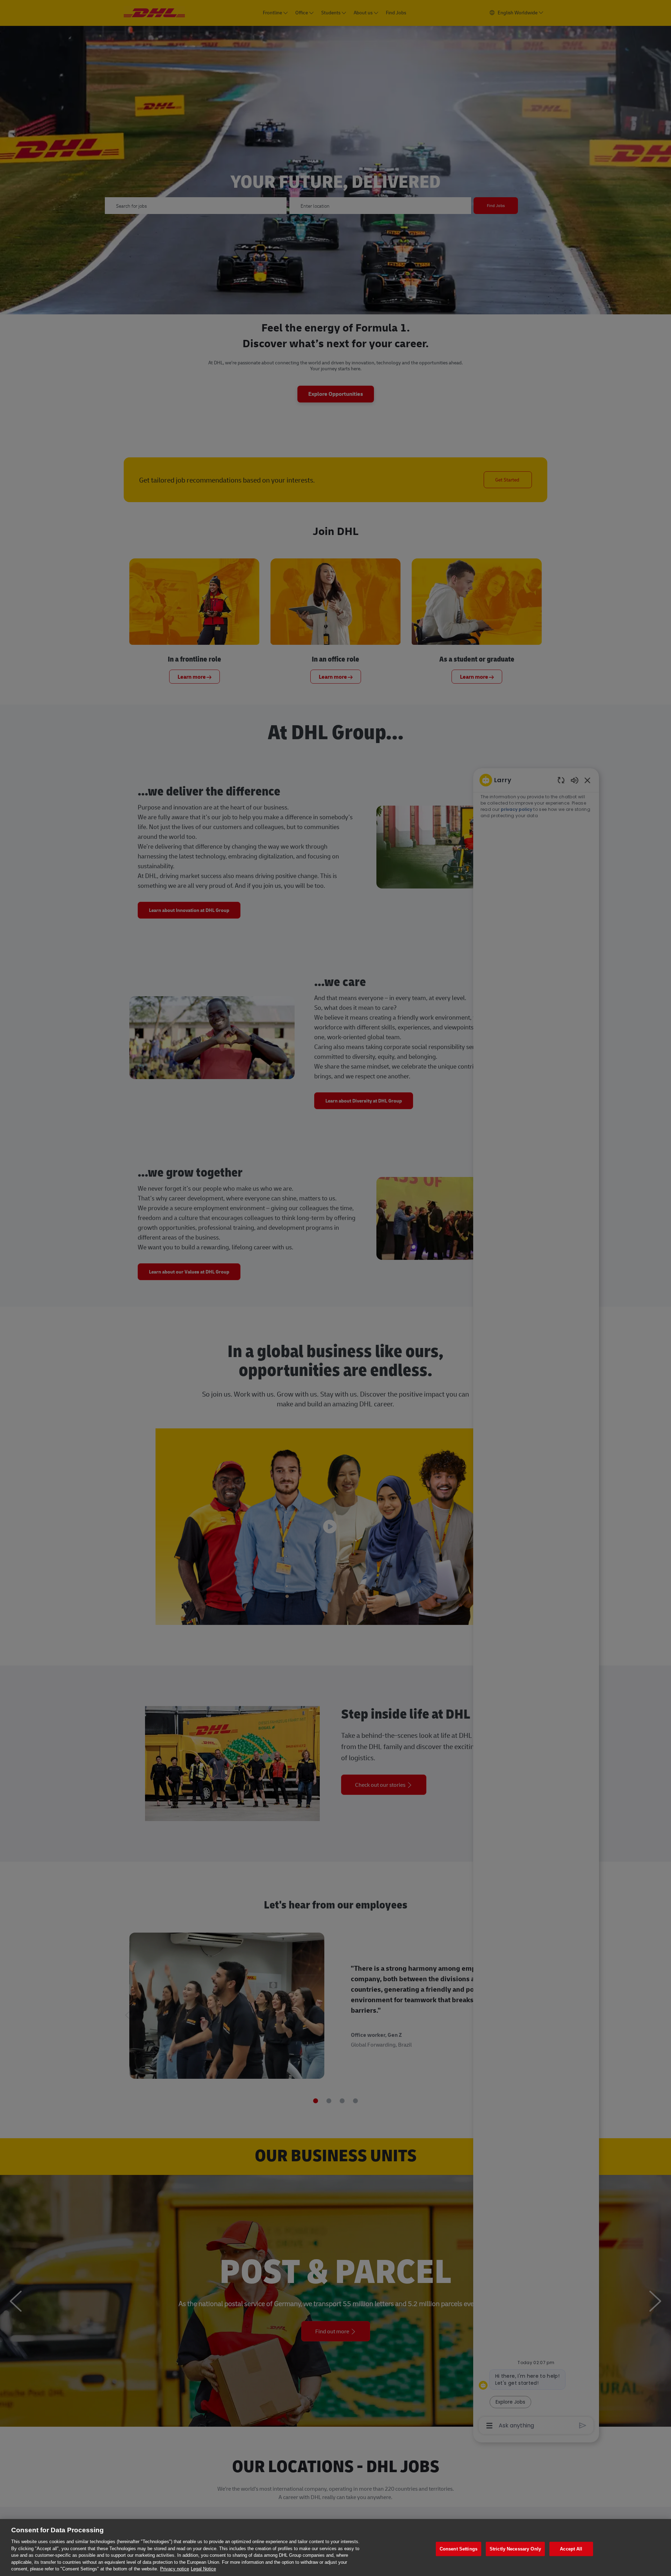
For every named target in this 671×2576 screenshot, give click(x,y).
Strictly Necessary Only (515, 2549)
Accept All (571, 2549)
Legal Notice (203, 2569)
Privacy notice (175, 2569)
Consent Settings (459, 2549)
